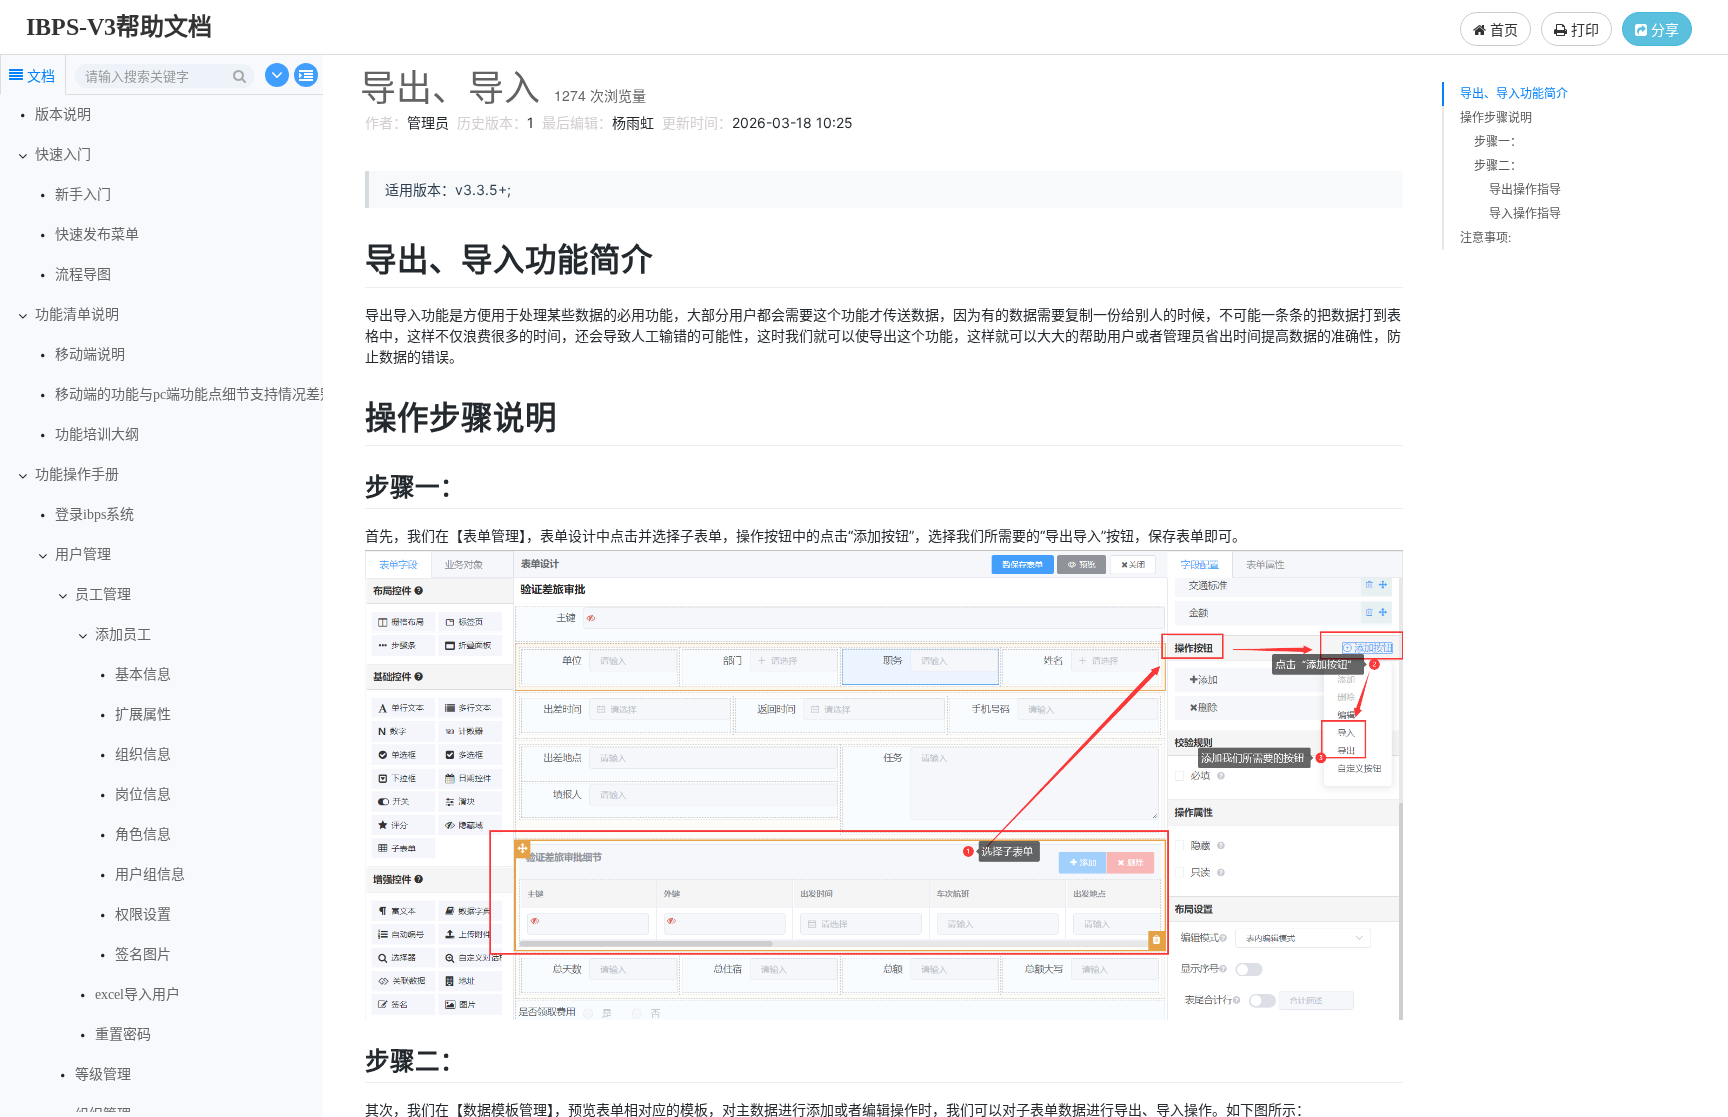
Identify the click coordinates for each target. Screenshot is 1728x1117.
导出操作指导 (1525, 189)
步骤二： (1498, 165)
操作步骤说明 (1496, 117)
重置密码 (123, 1034)
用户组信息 (150, 874)
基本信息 (143, 674)
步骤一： (1498, 141)
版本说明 (63, 114)
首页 (1502, 29)
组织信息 (143, 754)
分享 (1663, 29)
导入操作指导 (1525, 213)
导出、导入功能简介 (1514, 93)
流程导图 (83, 274)
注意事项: (1485, 237)
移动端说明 (90, 354)
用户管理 (83, 554)
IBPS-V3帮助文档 (119, 27)
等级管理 (103, 1074)
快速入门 (63, 154)
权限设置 (143, 914)
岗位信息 (143, 794)
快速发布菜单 (97, 234)
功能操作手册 (77, 474)
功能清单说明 (77, 314)
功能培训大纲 (97, 434)
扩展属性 (143, 714)
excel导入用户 (137, 994)
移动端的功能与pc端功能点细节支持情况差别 (194, 394)
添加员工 (123, 634)
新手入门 (83, 194)
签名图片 (143, 954)
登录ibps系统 (94, 514)
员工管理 (103, 594)
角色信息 (143, 834)
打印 (1583, 29)
